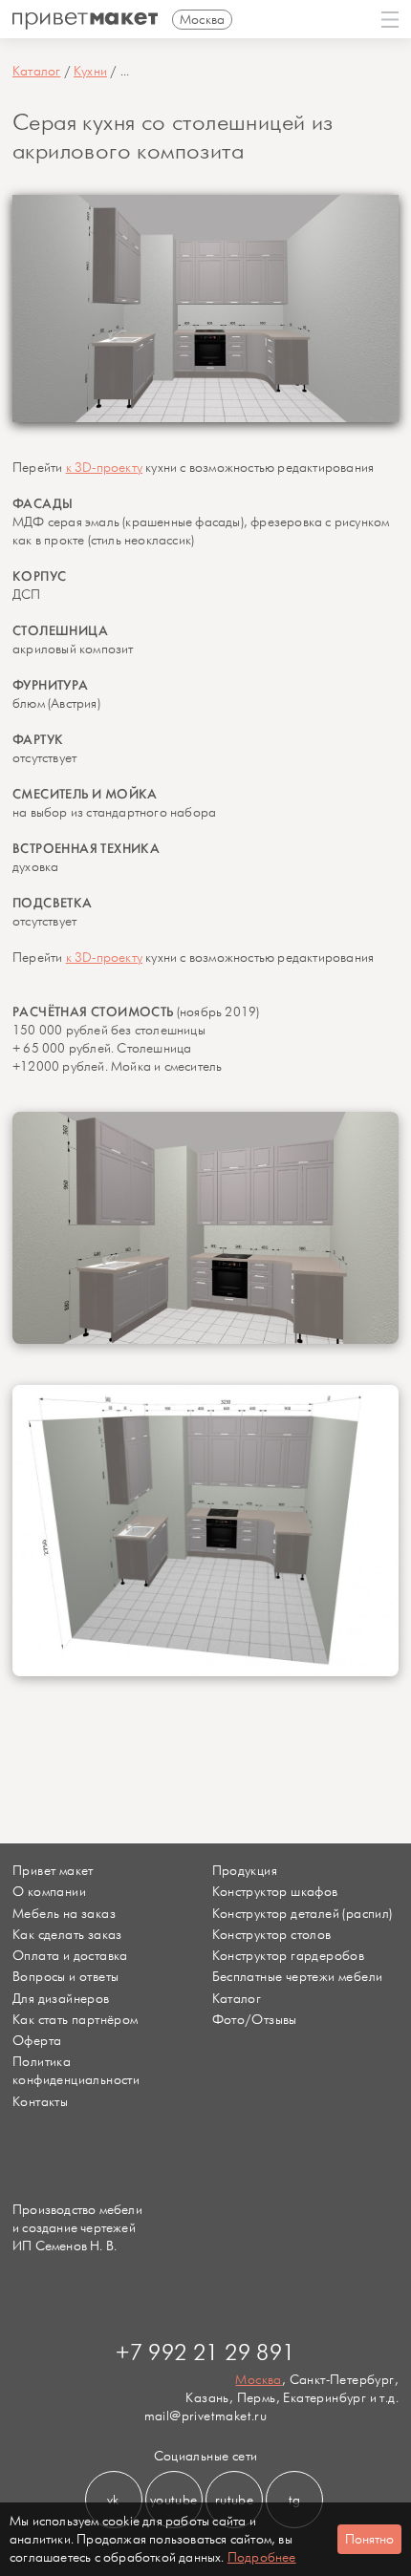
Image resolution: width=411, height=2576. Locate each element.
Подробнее (262, 2557)
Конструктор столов (272, 1935)
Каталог (36, 71)
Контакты (40, 2102)
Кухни (90, 71)
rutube (234, 2500)
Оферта (37, 2041)
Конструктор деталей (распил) (303, 1914)
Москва (258, 2380)
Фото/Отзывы (255, 2020)
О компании (49, 1892)
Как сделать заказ (67, 1935)
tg (295, 2500)
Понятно (369, 2539)
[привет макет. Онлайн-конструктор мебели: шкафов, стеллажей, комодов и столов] (85, 21)
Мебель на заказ (64, 1914)
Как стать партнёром (76, 2020)
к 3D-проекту (104, 468)
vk (113, 2500)
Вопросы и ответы (65, 1977)
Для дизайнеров (61, 1999)
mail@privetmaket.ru (206, 2416)
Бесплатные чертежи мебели (298, 1977)
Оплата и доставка (70, 1956)
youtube (174, 2500)
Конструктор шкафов (275, 1892)
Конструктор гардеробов (289, 1956)
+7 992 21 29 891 (205, 2353)
